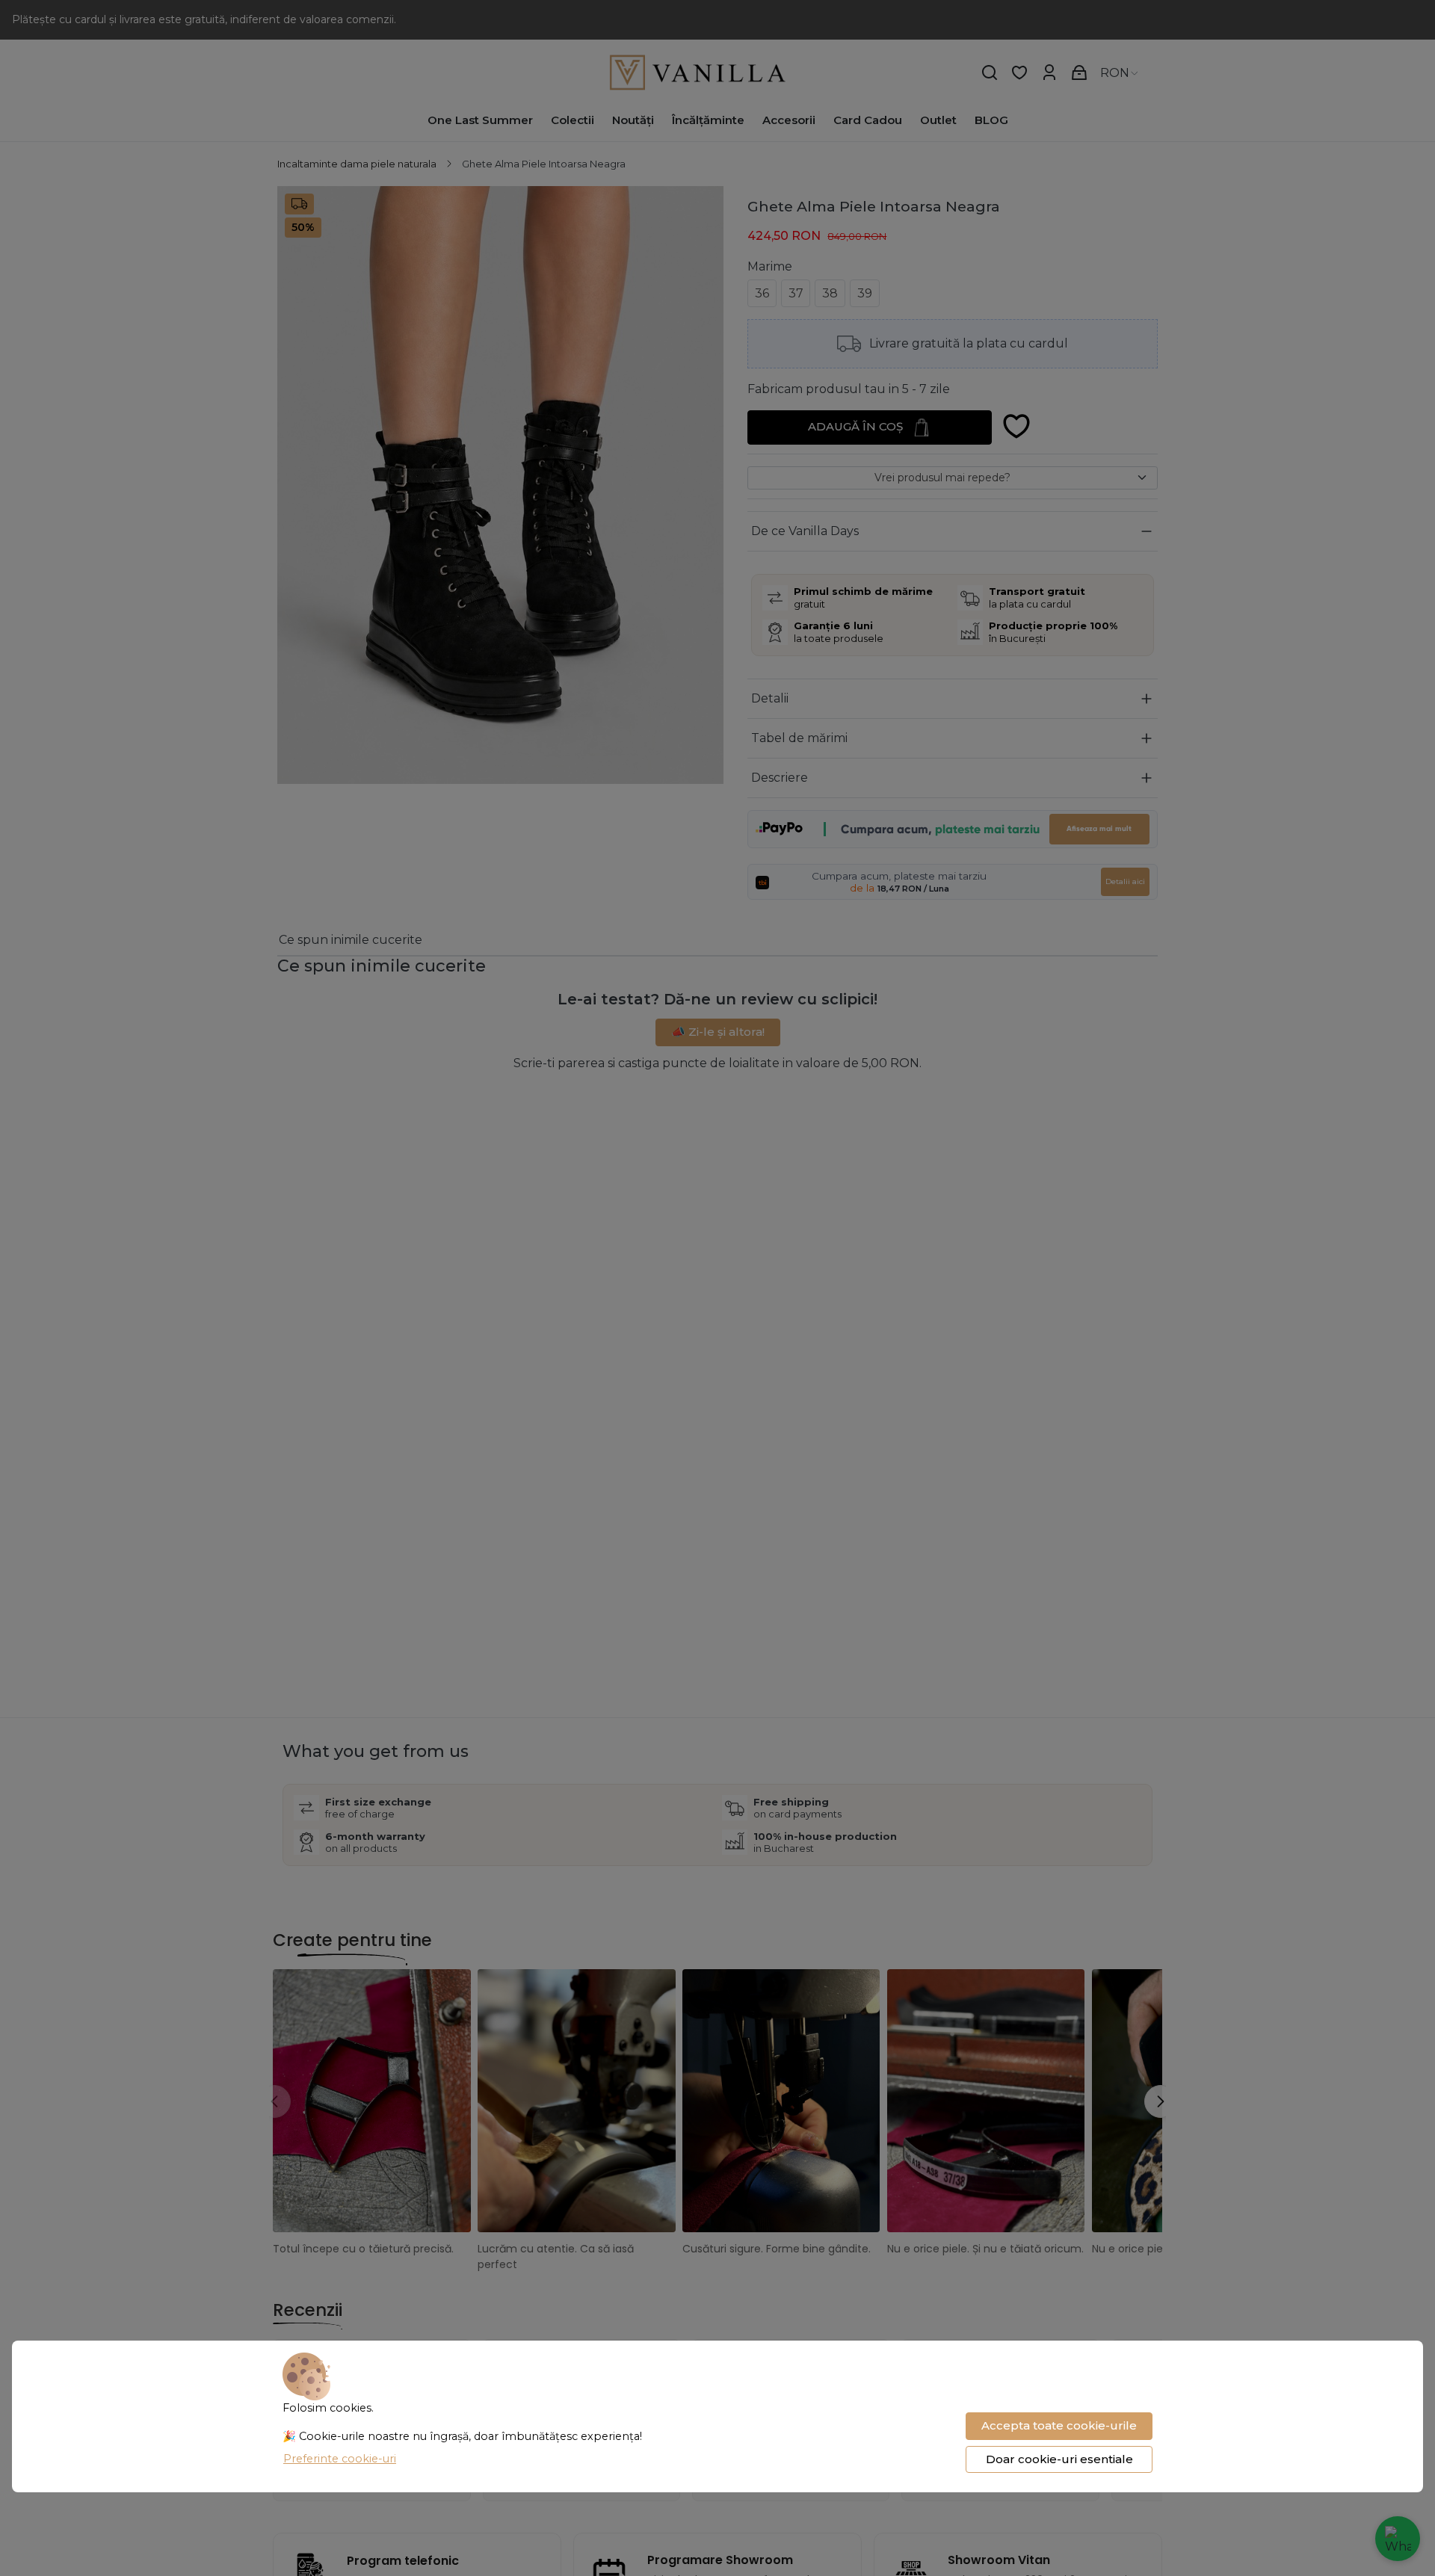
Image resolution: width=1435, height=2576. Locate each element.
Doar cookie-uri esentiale (1059, 2459)
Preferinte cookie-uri (340, 2459)
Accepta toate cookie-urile (1059, 2425)
